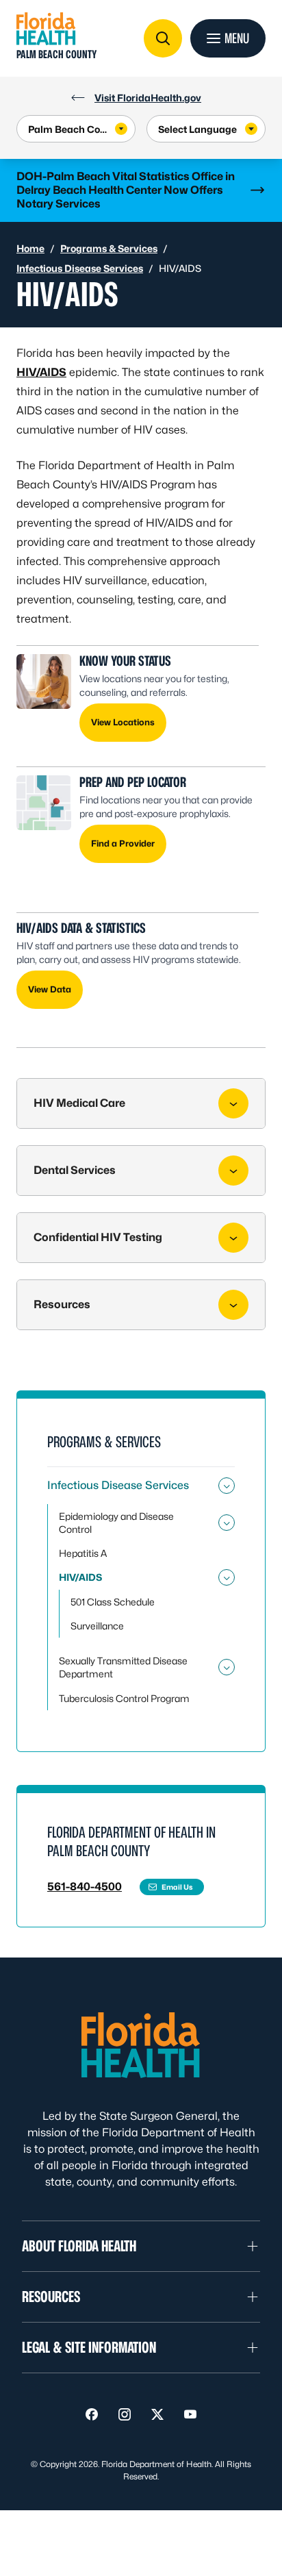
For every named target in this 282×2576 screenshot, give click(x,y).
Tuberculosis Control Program (124, 1698)
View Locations (123, 722)
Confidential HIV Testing (98, 1237)
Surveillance (97, 1626)
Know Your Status (125, 661)
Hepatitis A (83, 1553)
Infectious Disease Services (80, 268)
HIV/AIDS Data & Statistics (81, 928)
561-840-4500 (85, 1887)
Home (30, 248)
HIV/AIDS (41, 372)
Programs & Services (109, 248)
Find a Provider (123, 843)
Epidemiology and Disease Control (116, 1523)
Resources (62, 1304)
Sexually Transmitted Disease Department (123, 1667)
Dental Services (75, 1170)
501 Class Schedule (113, 1602)
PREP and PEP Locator (133, 782)
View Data (50, 989)
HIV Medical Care (79, 1103)
